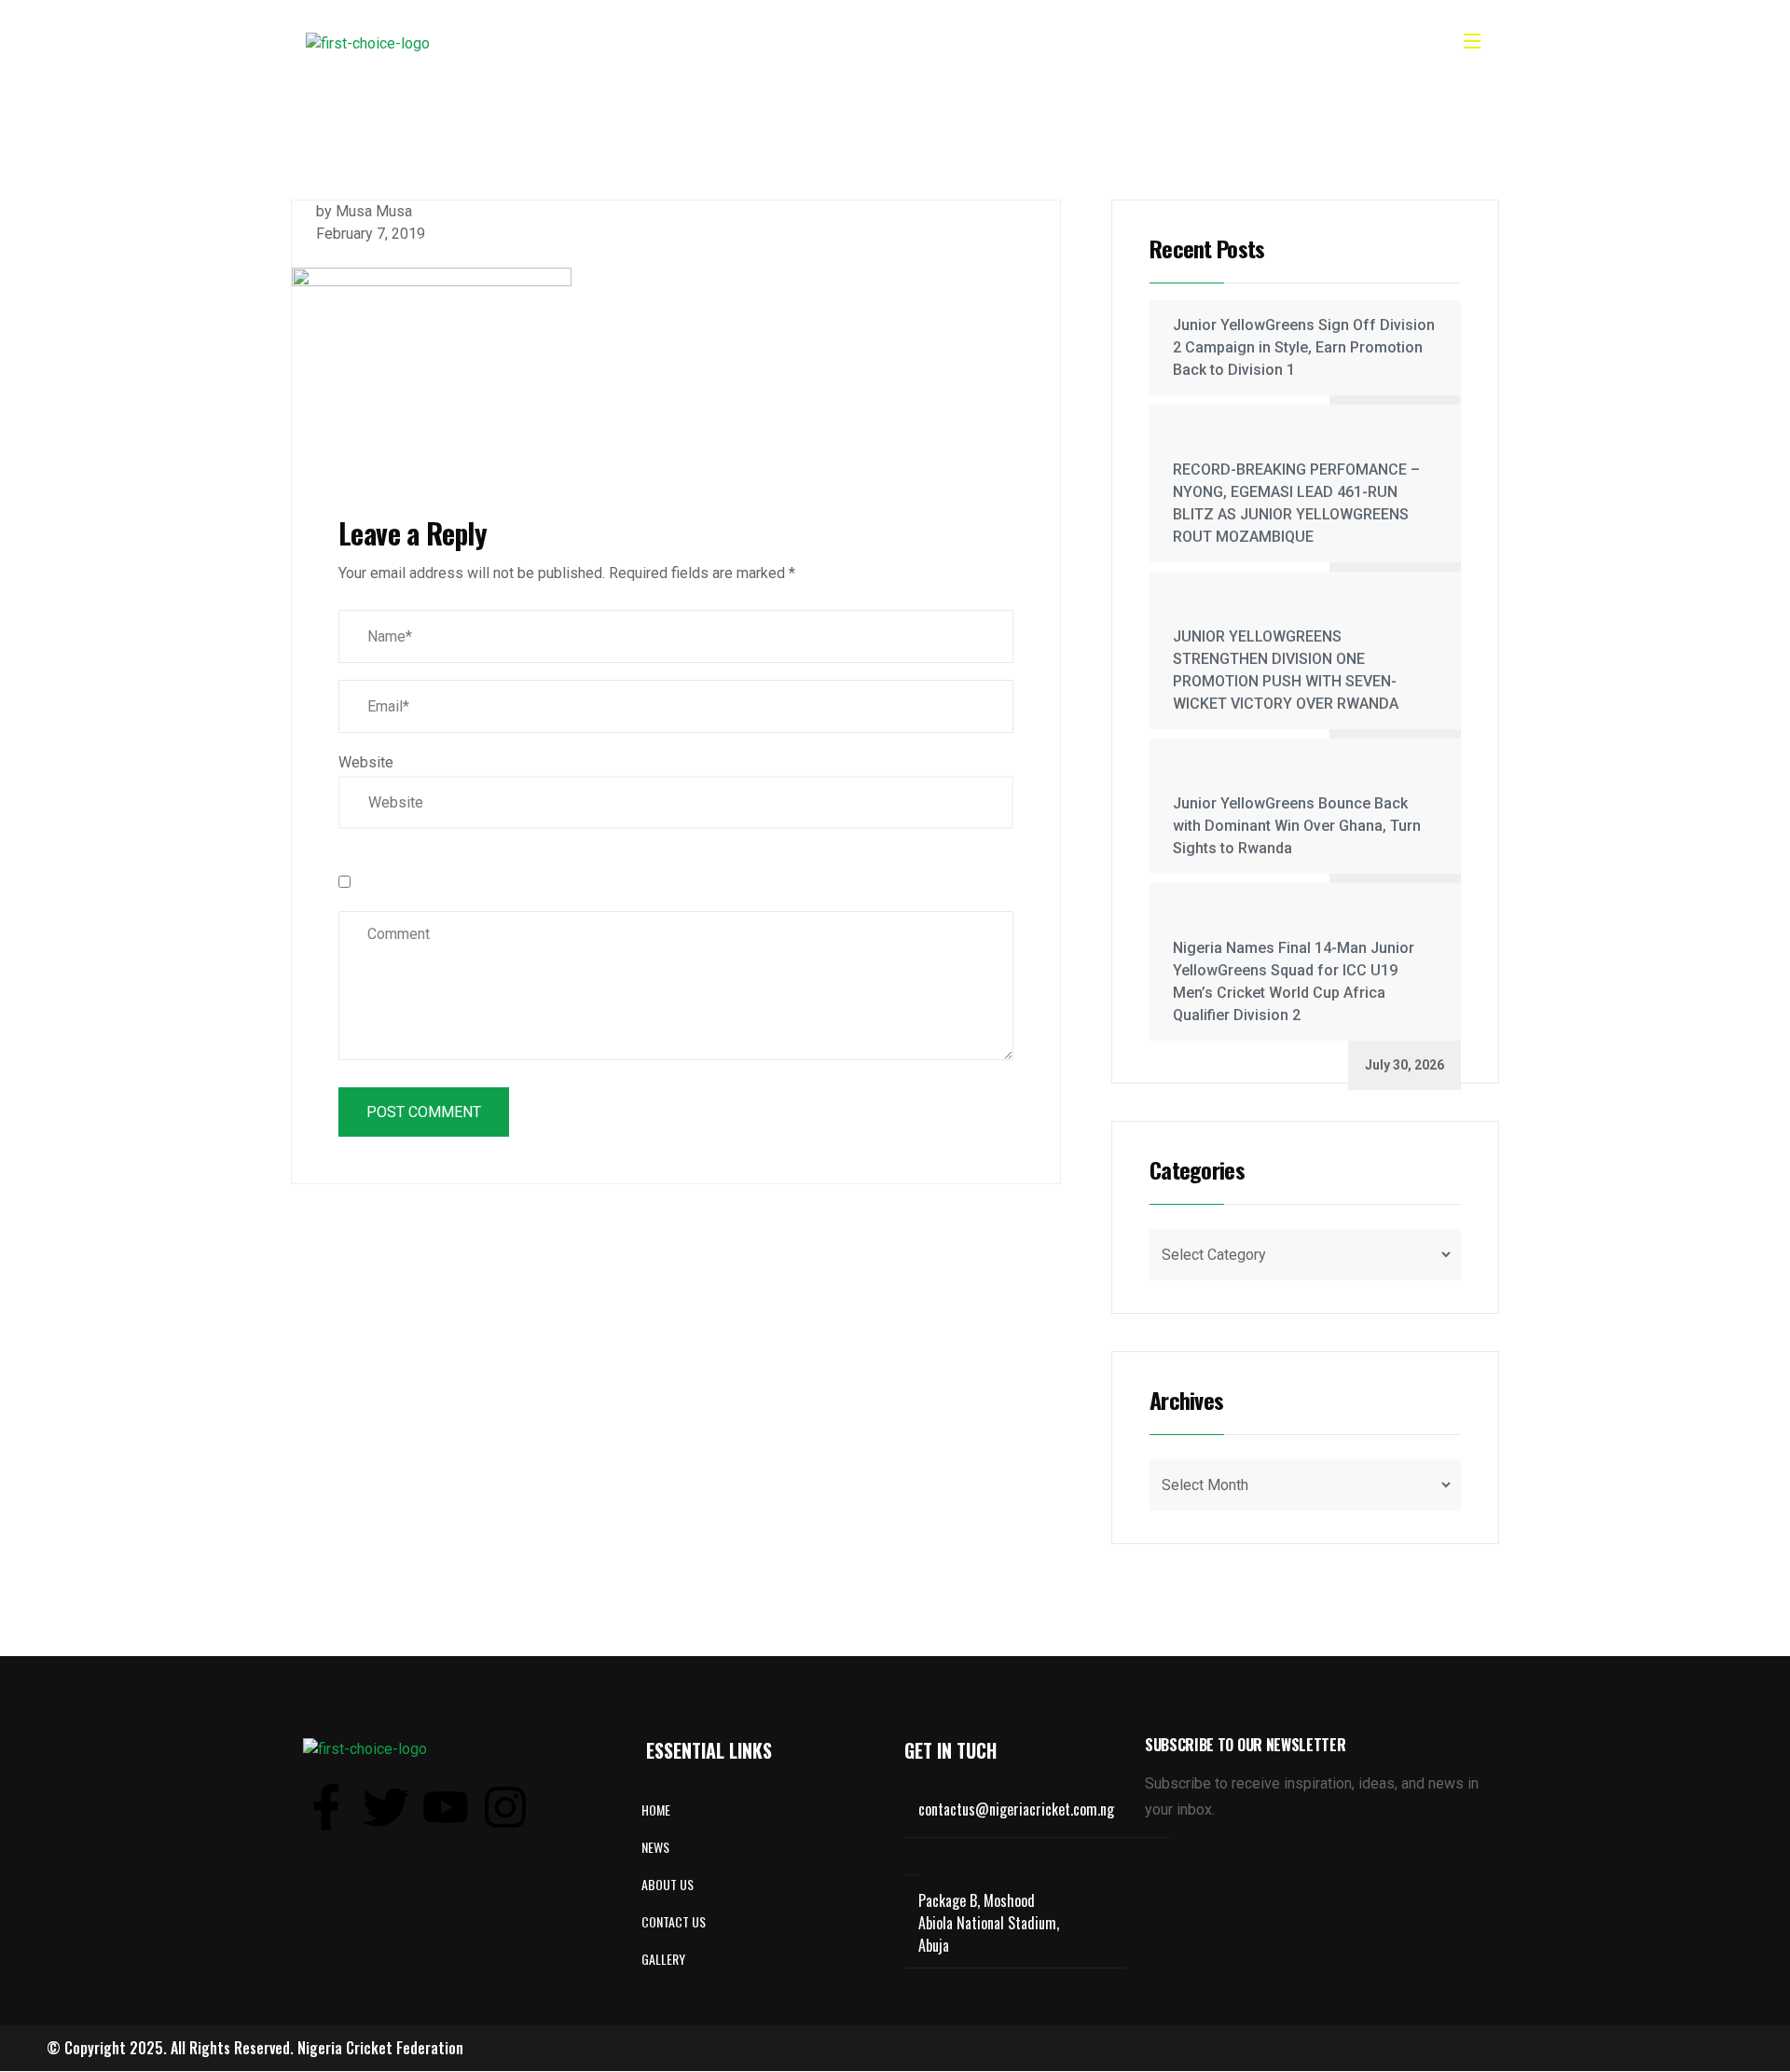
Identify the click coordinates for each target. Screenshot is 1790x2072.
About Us (779, 43)
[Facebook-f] (326, 1807)
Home (699, 43)
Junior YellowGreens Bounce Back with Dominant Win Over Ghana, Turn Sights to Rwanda (1297, 826)
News (857, 43)
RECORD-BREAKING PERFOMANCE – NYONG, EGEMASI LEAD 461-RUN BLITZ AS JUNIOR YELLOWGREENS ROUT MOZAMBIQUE (1296, 503)
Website (366, 762)
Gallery (931, 43)
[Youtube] (446, 1807)
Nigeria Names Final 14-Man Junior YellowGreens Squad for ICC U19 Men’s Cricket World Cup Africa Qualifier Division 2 (1294, 981)
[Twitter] (386, 1807)
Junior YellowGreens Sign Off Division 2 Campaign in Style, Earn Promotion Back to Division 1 (1304, 347)
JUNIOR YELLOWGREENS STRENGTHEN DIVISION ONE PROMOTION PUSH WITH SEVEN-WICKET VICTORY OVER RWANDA (1286, 670)
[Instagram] (505, 1807)
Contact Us (1024, 43)
